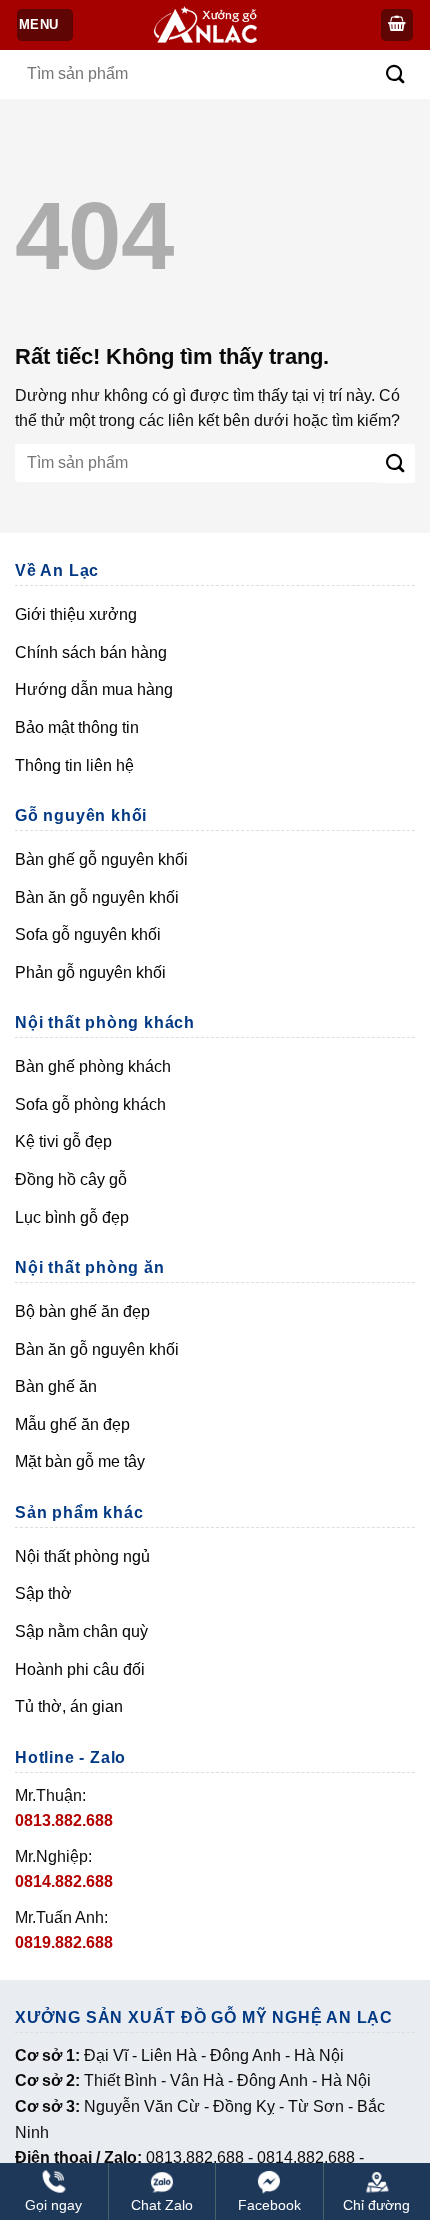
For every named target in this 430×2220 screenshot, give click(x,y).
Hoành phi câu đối (80, 1669)
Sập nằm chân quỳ (81, 1631)
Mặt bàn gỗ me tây (80, 1461)
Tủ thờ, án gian (69, 1706)
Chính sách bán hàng (91, 652)
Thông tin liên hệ (74, 765)
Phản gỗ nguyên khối (90, 972)
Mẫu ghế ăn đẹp (72, 1424)
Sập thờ (43, 1593)
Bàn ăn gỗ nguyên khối (97, 897)
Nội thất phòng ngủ (82, 1556)
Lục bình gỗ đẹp (72, 1217)
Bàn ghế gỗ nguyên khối (101, 859)
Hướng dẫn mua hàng (94, 689)
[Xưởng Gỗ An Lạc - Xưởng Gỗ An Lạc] (217, 25)
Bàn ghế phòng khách (93, 1066)
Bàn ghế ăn (56, 1386)
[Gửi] (395, 74)
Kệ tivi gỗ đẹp (63, 1141)
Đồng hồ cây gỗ (71, 1179)
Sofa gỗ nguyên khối (88, 934)
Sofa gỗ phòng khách (90, 1104)
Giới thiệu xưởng (76, 614)
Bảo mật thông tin (77, 727)
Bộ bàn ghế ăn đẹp (82, 1311)
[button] (397, 25)
